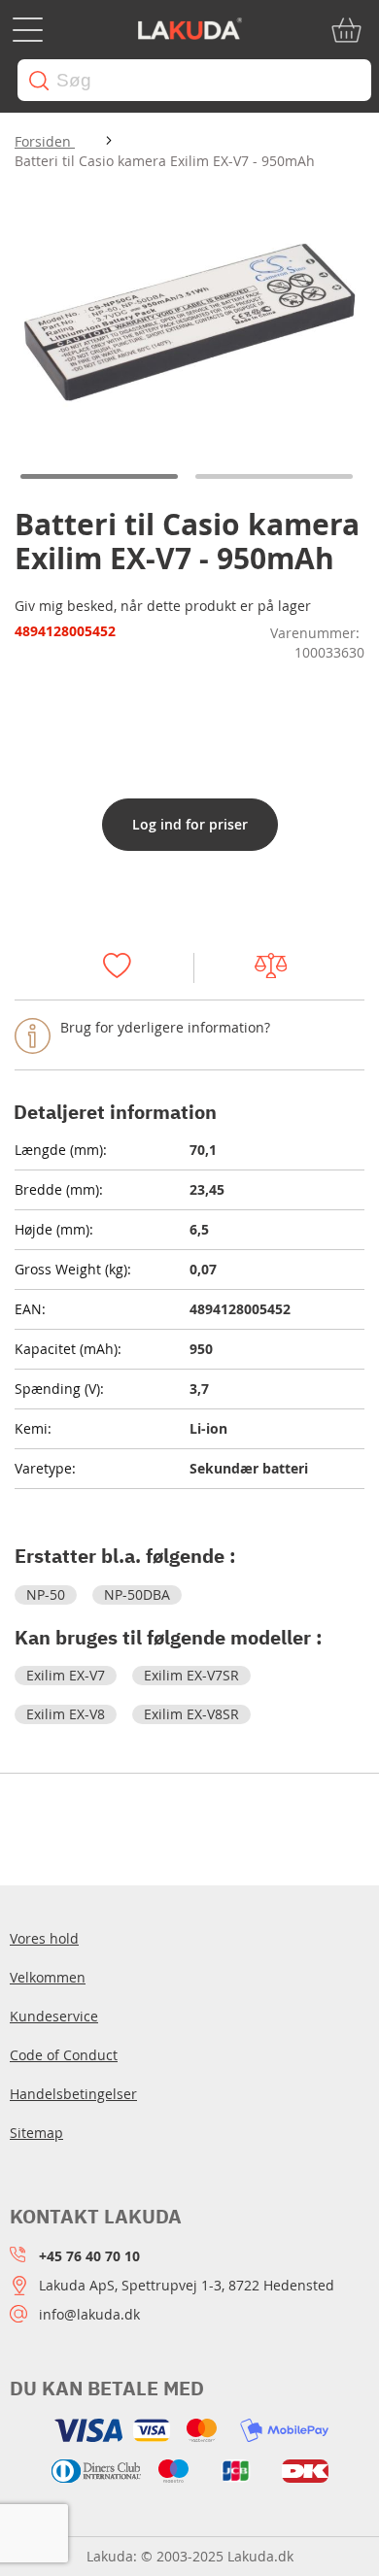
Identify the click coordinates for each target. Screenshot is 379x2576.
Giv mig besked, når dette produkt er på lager (163, 606)
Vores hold (44, 1938)
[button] (102, 477)
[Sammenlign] (279, 968)
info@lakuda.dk (89, 2314)
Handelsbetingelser (73, 2094)
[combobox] (194, 80)
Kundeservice (54, 2016)
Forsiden (45, 141)
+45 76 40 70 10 (89, 2256)
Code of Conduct (64, 2055)
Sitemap (36, 2133)
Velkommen (48, 1977)
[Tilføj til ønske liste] (126, 968)
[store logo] (189, 30)
